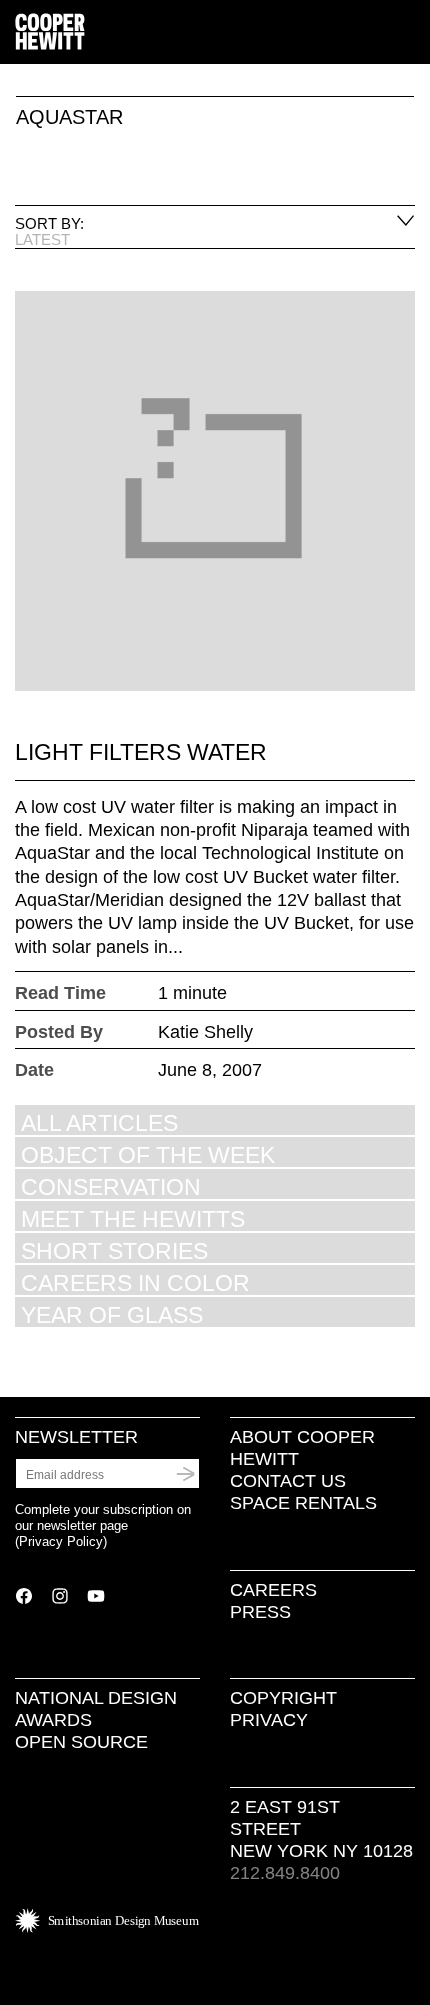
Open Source (81, 1742)
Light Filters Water (141, 752)
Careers (273, 1590)
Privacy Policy (61, 1541)
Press (260, 1612)
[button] (407, 33)
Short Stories (114, 1250)
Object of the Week (148, 1154)
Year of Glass (112, 1314)
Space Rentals (303, 1503)
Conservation (111, 1186)
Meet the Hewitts (133, 1218)
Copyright (283, 1698)
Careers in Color (135, 1282)
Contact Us (288, 1481)
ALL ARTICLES (99, 1122)
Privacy (269, 1720)
